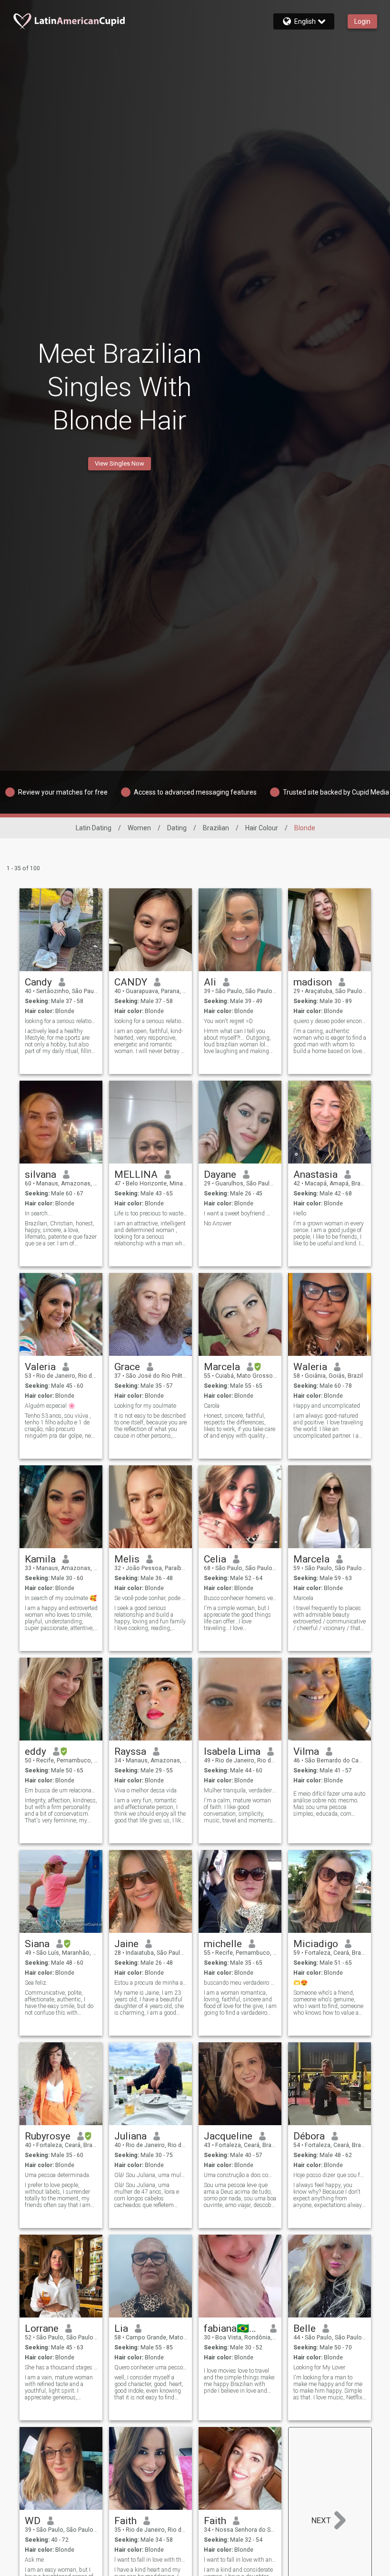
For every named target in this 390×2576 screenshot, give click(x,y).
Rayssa (130, 1751)
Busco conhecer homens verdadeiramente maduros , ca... (240, 1598)
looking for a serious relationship (61, 1021)
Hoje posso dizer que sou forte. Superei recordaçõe (330, 2175)
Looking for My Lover (319, 2367)
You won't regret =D (228, 1021)
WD (33, 2521)
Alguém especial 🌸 (50, 1406)
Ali (210, 982)
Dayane (220, 1174)
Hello (300, 1213)
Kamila (40, 1559)
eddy (35, 1751)
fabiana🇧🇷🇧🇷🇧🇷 (234, 2328)
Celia (215, 1559)
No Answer (218, 1223)
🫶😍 (300, 1983)
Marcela (222, 1367)
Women (139, 828)
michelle (223, 1944)
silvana (40, 1174)
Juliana (130, 2136)
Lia (121, 2328)
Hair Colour (262, 828)
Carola (212, 1406)
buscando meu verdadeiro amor (240, 1983)
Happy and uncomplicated (327, 1406)
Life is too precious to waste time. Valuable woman (151, 1213)
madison (313, 982)
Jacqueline (228, 2136)
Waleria (310, 1367)
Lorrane (42, 2328)
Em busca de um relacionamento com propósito (61, 1790)
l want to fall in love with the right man (151, 2560)
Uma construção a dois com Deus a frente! (240, 2175)
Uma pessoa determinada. (58, 2175)
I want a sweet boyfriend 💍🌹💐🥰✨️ (240, 1213)
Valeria (40, 1367)
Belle (305, 2328)
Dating (177, 828)
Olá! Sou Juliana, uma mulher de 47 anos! (151, 2175)
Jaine (126, 1944)
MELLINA (136, 1174)
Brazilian (216, 828)
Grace (127, 1367)
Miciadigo (316, 1944)
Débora (309, 2136)
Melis (127, 1559)
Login (362, 21)
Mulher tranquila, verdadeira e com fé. (240, 1790)
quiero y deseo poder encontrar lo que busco (330, 1021)
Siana (37, 1944)
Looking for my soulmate (145, 1406)
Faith (125, 2521)
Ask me (34, 2560)
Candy (38, 982)
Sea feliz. (36, 1983)
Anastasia (315, 1174)
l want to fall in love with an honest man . (240, 2560)
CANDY (131, 982)
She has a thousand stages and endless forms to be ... (61, 2367)
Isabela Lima (232, 1751)
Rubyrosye (48, 2136)
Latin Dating (94, 828)
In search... (38, 1213)
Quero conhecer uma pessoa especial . (151, 2367)
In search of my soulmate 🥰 (61, 1598)
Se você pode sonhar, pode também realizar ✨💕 (151, 1598)
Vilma (306, 1751)
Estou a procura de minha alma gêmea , (151, 1983)
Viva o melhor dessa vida (145, 1790)
